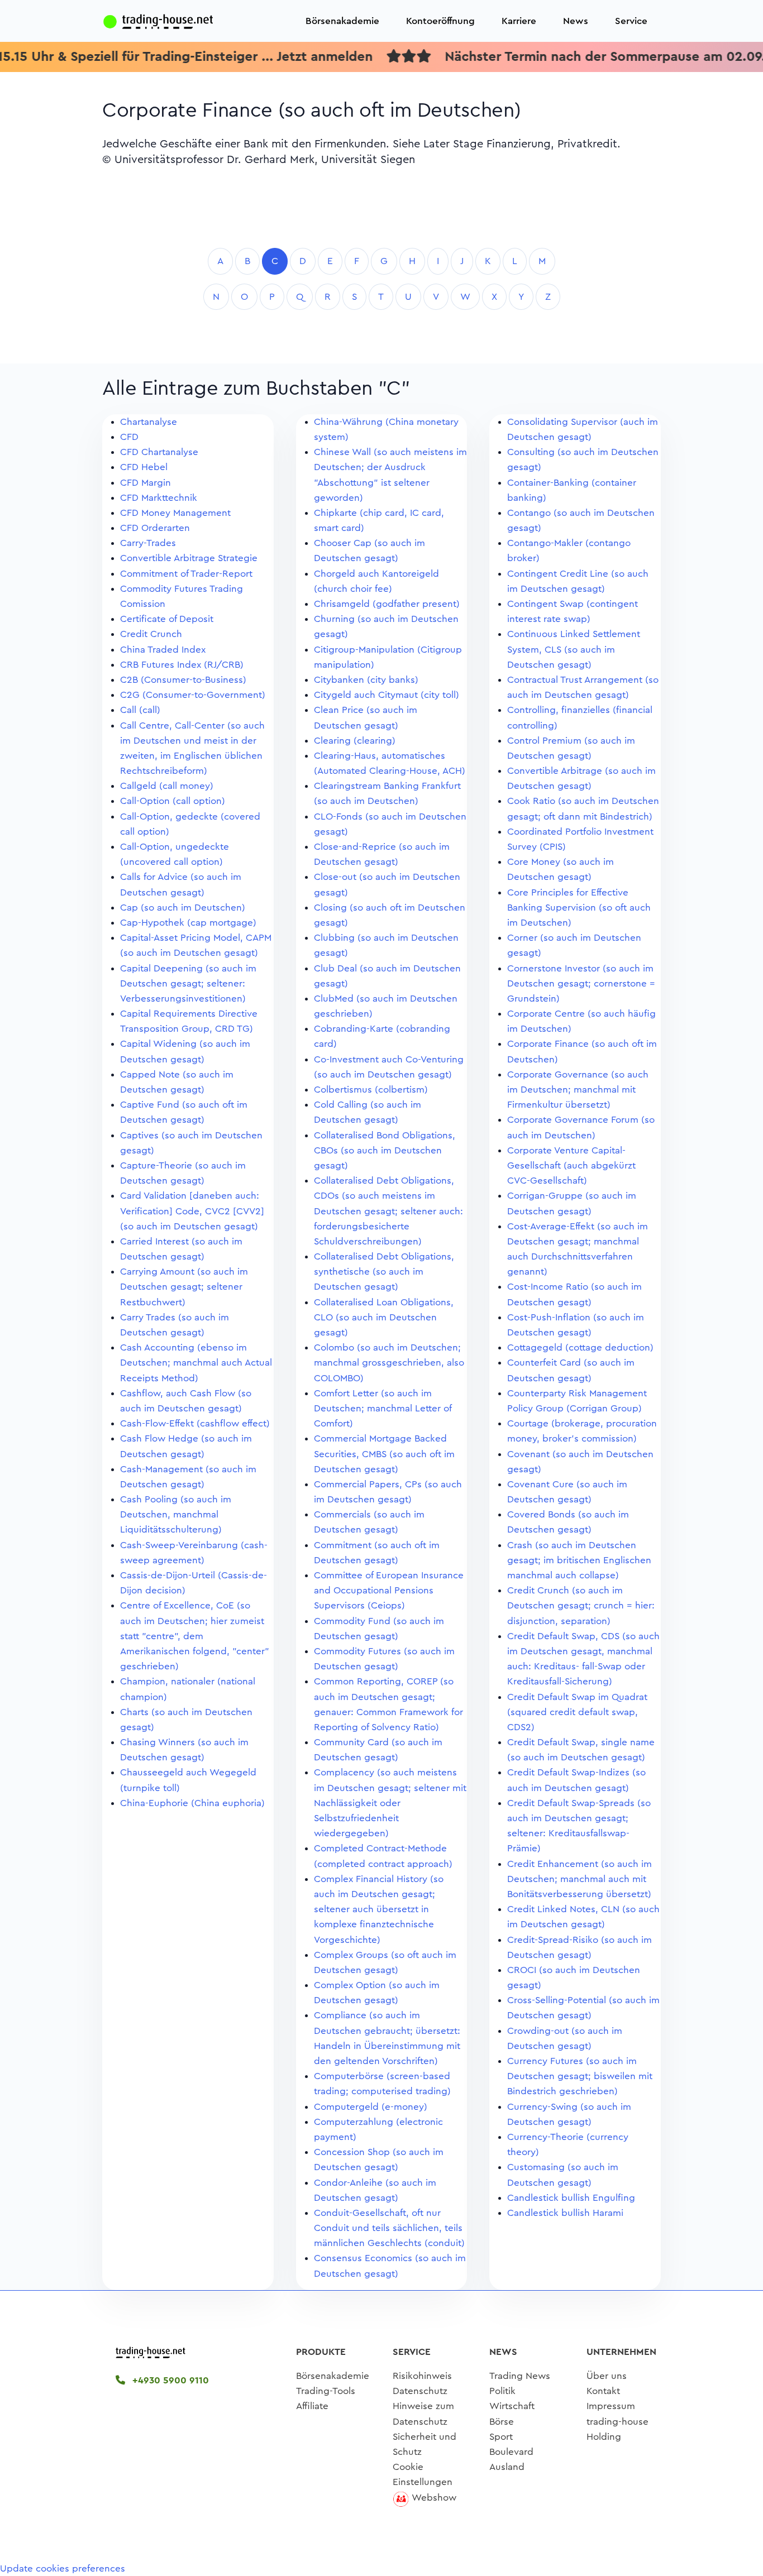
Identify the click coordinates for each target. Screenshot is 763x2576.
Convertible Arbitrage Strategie (189, 558)
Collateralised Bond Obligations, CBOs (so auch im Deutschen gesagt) (385, 1150)
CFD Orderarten (155, 528)
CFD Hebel (144, 467)
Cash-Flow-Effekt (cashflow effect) (195, 1423)
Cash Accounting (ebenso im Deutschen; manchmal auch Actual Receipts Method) (196, 1363)
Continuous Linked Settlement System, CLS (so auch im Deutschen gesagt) (574, 649)
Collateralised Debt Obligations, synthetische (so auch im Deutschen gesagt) (384, 1272)
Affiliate (312, 2406)
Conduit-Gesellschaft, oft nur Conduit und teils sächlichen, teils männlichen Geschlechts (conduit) (389, 2228)
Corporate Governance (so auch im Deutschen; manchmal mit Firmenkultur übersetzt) (578, 1090)
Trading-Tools (326, 2391)
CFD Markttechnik (159, 498)
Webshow (434, 2498)
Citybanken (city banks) (366, 680)
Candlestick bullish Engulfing (571, 2198)
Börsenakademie (342, 21)
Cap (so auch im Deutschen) (183, 908)
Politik (502, 2391)
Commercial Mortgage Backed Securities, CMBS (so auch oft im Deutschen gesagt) (384, 1454)
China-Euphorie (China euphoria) (192, 1803)
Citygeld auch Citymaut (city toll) (387, 695)
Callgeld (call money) (167, 786)
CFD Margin (146, 483)
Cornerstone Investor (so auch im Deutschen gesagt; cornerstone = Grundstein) (581, 983)
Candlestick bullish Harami (565, 2213)
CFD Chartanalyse (159, 452)
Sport (501, 2437)
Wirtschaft (512, 2406)
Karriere (519, 21)
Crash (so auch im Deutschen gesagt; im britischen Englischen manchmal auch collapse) (579, 1560)
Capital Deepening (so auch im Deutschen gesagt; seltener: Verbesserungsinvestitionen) (188, 983)
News (576, 21)
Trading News (520, 2376)
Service (631, 21)
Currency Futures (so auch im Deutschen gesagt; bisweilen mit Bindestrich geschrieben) (580, 2076)
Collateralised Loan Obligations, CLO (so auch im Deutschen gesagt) (384, 1317)
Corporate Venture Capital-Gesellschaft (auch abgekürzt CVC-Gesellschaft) (571, 1165)
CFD (129, 437)
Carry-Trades (148, 543)
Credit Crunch (151, 634)
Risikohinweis (422, 2376)
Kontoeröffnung (440, 21)
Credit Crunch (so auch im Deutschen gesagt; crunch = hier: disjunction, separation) (581, 1605)
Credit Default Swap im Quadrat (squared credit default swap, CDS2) (577, 1712)
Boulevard (511, 2452)
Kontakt (603, 2391)
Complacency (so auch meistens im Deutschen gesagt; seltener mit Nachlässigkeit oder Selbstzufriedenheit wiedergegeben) (390, 1803)
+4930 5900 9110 (169, 2380)
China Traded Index (163, 650)
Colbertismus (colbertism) (371, 1090)
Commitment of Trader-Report (186, 574)
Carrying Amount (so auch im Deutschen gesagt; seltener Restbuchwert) (184, 1287)
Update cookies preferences (63, 2568)
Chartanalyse (149, 422)
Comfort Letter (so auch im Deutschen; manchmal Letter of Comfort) (383, 1408)
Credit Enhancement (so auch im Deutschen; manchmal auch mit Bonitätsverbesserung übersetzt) (580, 1879)
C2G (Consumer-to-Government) (193, 695)
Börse (502, 2422)
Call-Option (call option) (173, 801)
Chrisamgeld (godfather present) (387, 604)
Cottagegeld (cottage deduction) (580, 1347)
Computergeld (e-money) (371, 2107)
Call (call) (140, 710)
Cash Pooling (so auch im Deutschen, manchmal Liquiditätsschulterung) (176, 1514)
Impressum (611, 2406)
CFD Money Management (175, 513)
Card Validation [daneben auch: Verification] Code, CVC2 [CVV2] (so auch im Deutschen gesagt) (192, 1211)
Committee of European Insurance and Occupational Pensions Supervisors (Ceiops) (389, 1590)
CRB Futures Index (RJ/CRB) (182, 665)
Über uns (607, 2376)
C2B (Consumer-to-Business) (183, 680)
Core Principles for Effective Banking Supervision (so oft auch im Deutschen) (579, 908)
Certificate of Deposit (167, 619)
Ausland (507, 2467)
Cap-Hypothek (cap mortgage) (188, 923)
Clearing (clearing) (355, 741)
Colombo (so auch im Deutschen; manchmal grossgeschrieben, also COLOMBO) (389, 1363)
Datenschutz (420, 2391)
